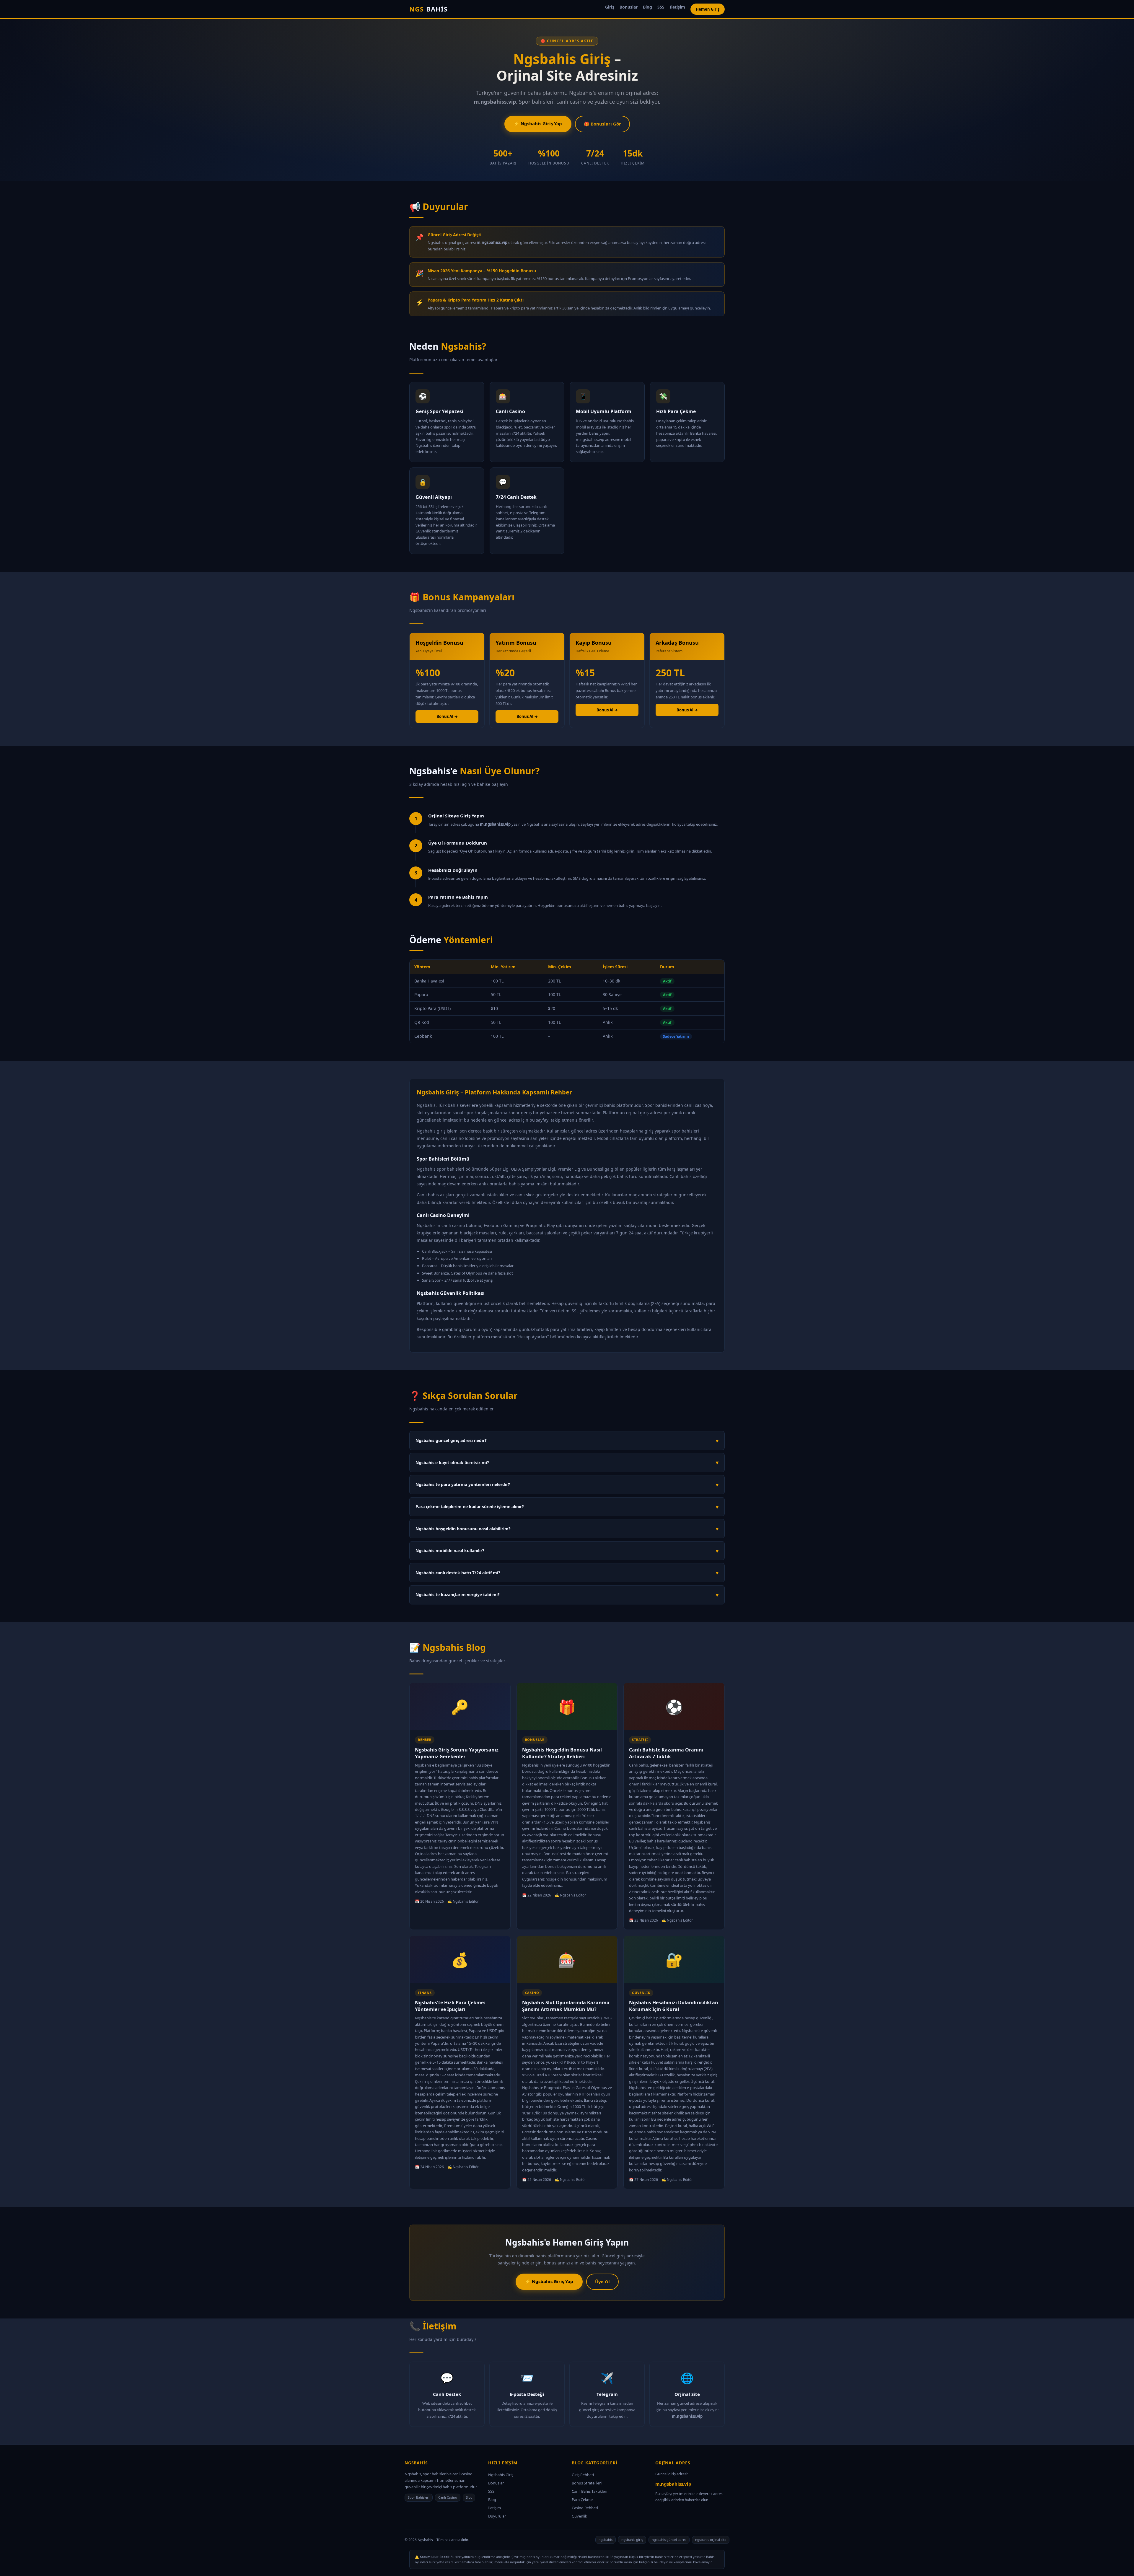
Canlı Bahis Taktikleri (589, 2491)
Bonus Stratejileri (587, 2483)
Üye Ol (602, 2282)
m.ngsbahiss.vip (673, 2484)
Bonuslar (629, 7)
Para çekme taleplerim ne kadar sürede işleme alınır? (567, 1507)
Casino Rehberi (585, 2508)
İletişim (677, 7)
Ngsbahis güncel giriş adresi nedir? (567, 1441)
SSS (661, 7)
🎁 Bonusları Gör (602, 124)
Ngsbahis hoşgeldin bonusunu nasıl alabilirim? (567, 1529)
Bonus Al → (447, 716)
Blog (647, 7)
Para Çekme (582, 2500)
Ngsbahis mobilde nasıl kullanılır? (567, 1551)
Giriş (610, 7)
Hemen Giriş (708, 9)
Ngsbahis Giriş (501, 2475)
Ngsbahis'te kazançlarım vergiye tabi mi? (567, 1595)
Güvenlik (579, 2516)
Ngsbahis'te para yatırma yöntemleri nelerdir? (567, 1485)
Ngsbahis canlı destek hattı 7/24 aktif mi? (567, 1573)
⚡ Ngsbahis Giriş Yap (538, 123)
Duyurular (497, 2516)
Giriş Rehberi (583, 2475)
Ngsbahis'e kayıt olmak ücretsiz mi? (567, 1462)
